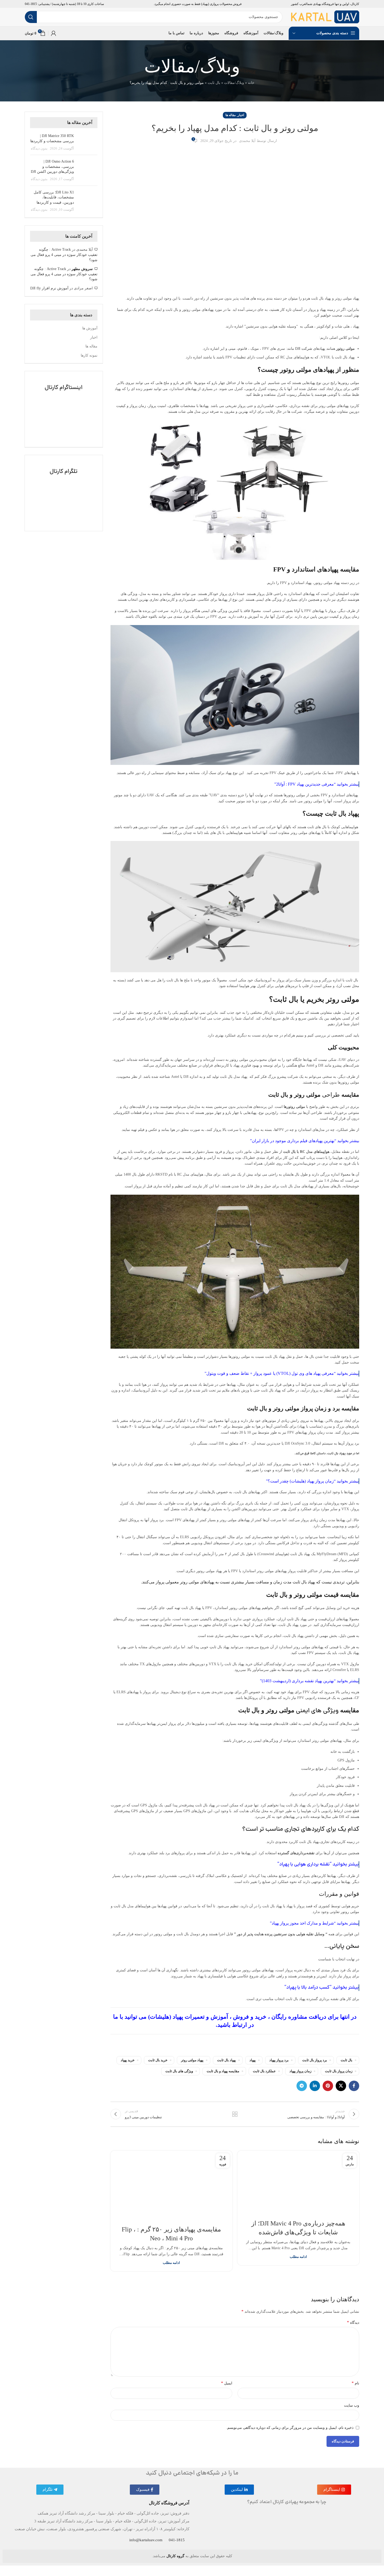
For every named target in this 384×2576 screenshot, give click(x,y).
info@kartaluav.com (146, 2540)
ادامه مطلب (298, 2257)
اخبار (241, 115)
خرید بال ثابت (158, 2060)
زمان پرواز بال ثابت (339, 2071)
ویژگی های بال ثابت (179, 2071)
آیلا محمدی (247, 141)
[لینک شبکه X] (341, 2086)
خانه (251, 83)
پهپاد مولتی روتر (192, 2060)
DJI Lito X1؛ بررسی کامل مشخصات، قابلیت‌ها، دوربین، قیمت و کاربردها (54, 197)
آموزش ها (90, 328)
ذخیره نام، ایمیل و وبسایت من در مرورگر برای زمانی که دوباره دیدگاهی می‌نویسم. (290, 2428)
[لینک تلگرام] (302, 2086)
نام (355, 2383)
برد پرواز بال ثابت (315, 2060)
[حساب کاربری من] (54, 33)
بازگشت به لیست (235, 2114)
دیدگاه (353, 2322)
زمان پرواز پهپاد (300, 2071)
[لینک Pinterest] (328, 2086)
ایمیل (227, 2383)
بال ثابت (214, 83)
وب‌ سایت (352, 2405)
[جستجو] (31, 17)
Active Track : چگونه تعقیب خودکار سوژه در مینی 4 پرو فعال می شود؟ (64, 255)
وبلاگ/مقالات (234, 83)
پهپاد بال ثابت (226, 2060)
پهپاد (253, 2060)
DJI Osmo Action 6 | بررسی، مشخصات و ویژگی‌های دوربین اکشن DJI (52, 167)
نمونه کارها (89, 355)
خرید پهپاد (128, 2060)
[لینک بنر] (64, 409)
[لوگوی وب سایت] (325, 17)
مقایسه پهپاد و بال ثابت (223, 2071)
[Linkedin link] (315, 2086)
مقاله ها (231, 115)
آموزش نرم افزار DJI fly (49, 288)
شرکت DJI (304, 349)
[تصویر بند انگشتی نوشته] (88, 142)
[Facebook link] (354, 2086)
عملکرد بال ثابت (264, 2071)
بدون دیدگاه (39, 148)
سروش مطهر (82, 269)
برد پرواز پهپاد (279, 2060)
